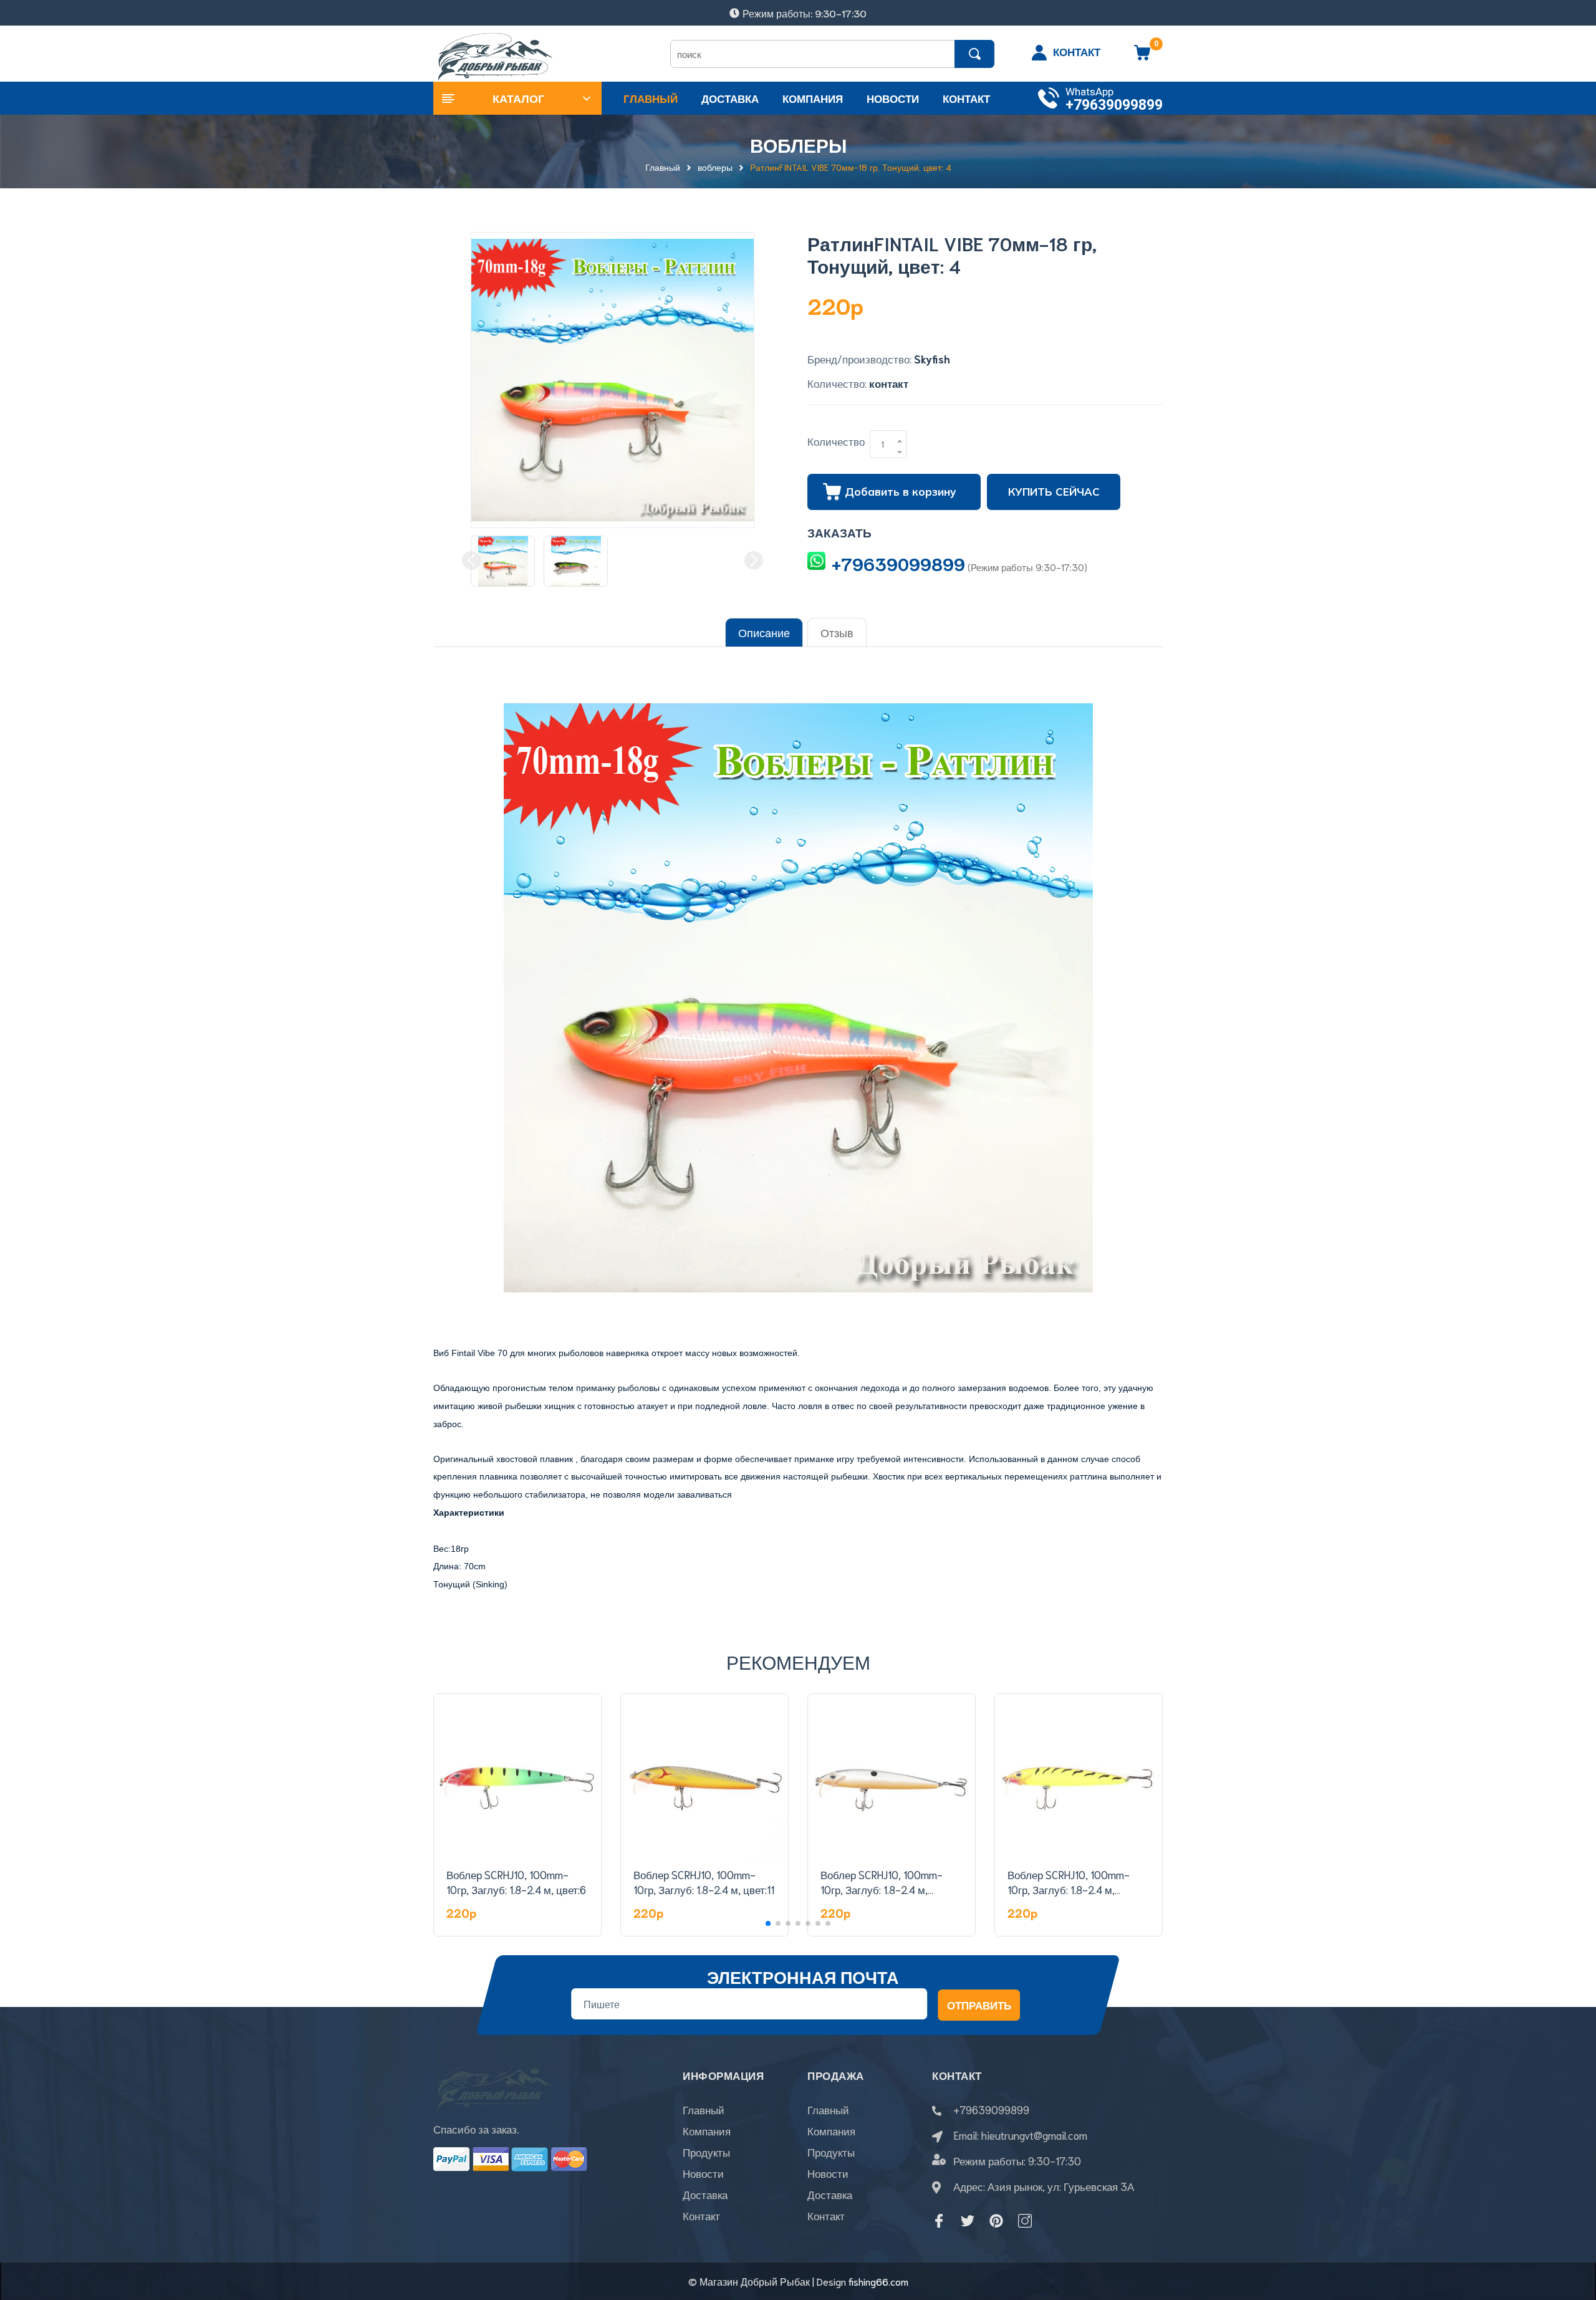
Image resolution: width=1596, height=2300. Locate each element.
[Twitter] (968, 2221)
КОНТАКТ (1077, 51)
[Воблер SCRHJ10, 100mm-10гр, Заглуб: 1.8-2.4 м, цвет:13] (1079, 1778)
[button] (768, 1923)
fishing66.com (878, 2281)
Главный (704, 2109)
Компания (707, 2130)
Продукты (706, 2152)
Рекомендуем (798, 1661)
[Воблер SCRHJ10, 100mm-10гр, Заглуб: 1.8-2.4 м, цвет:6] (517, 1778)
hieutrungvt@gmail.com (1034, 2135)
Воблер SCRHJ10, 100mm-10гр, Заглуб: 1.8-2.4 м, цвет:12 (882, 1889)
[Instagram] (1025, 2221)
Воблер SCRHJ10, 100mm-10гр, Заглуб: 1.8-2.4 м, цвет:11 (704, 1882)
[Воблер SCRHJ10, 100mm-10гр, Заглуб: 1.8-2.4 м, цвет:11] (704, 1778)
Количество (836, 441)
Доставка (705, 2194)
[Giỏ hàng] (1142, 57)
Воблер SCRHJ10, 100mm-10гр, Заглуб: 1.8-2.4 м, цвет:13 (1069, 1889)
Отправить (979, 2004)
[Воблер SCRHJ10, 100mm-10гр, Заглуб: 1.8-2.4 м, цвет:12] (892, 1778)
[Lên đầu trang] (1571, 2235)
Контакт (701, 2215)
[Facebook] (939, 2221)
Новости (703, 2173)
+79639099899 (1114, 105)
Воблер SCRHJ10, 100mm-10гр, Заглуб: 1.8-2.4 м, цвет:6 (516, 1882)
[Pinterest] (996, 2221)
